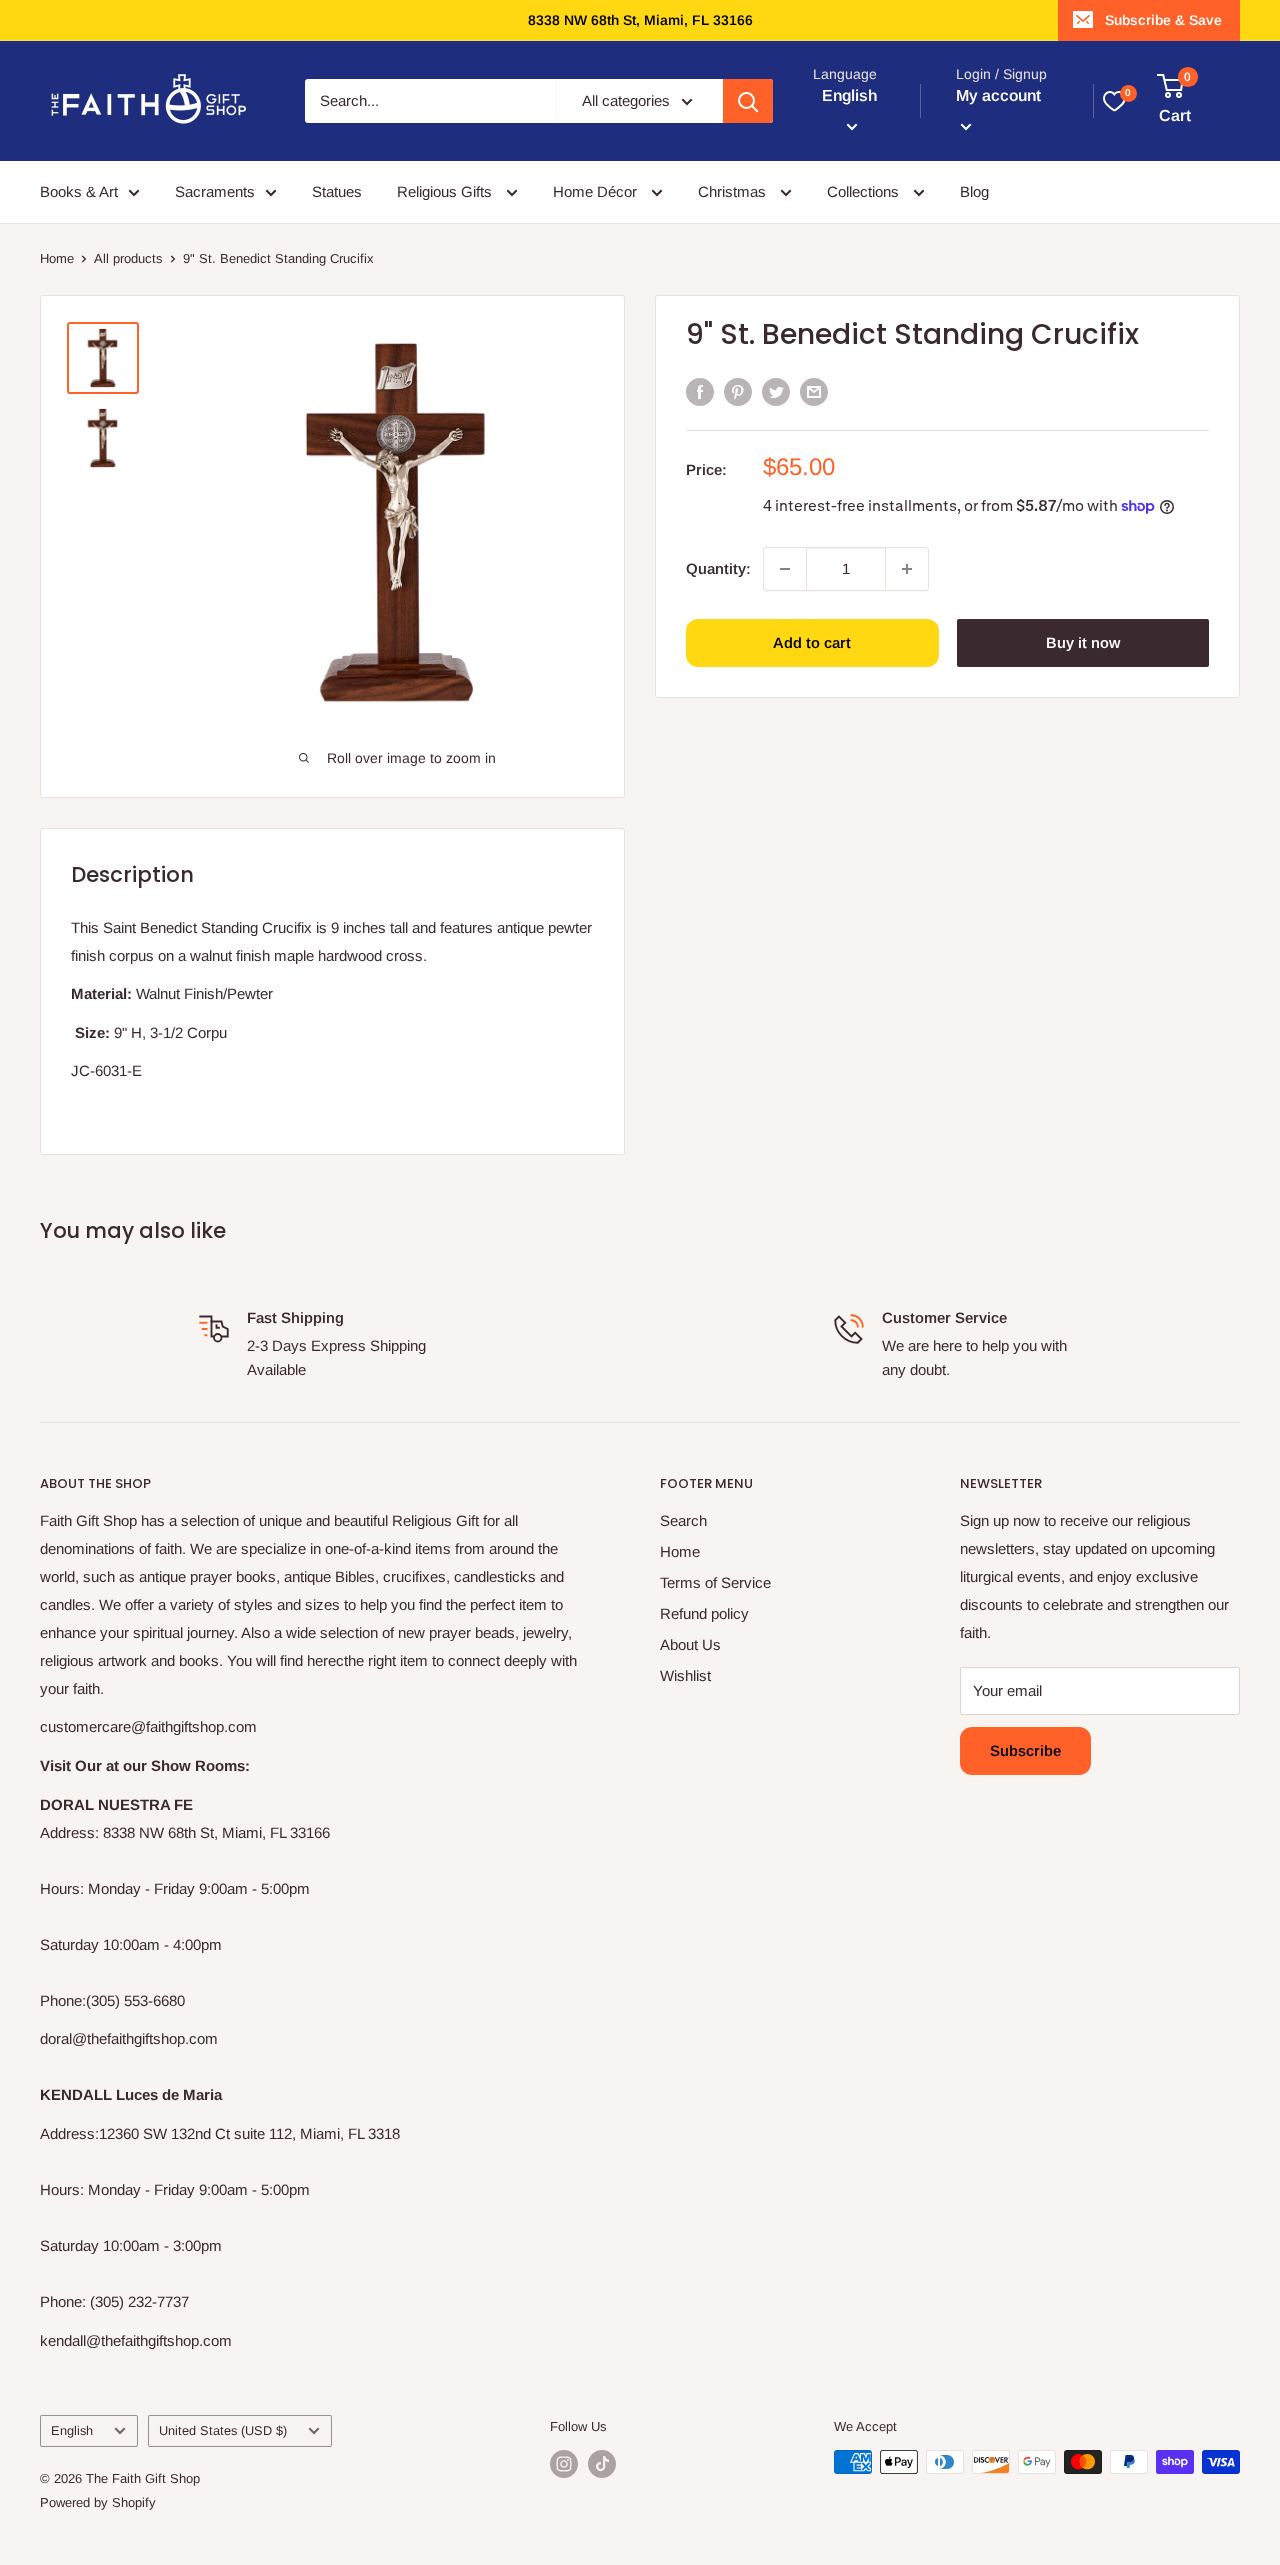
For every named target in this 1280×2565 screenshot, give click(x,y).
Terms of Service (715, 1582)
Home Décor (597, 191)
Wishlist (685, 1675)
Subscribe (1025, 1750)
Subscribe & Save (1163, 20)
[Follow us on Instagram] (564, 2464)
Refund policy (704, 1613)
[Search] (748, 101)
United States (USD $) (223, 2430)
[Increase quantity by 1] (907, 569)
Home (57, 258)
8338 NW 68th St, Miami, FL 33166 (640, 20)
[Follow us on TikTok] (602, 2464)
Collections (865, 191)
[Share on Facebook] (700, 391)
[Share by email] (814, 391)
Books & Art (79, 191)
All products (128, 258)
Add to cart (812, 642)
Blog (974, 191)
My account (998, 95)
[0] (1114, 101)
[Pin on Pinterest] (738, 391)
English (72, 2430)
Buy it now (1083, 642)
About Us (690, 1644)
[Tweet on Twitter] (776, 391)
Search (683, 1520)
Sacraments (215, 191)
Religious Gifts (446, 191)
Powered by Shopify (98, 2502)
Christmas (734, 191)
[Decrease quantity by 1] (785, 569)
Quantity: (718, 567)
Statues (337, 191)
